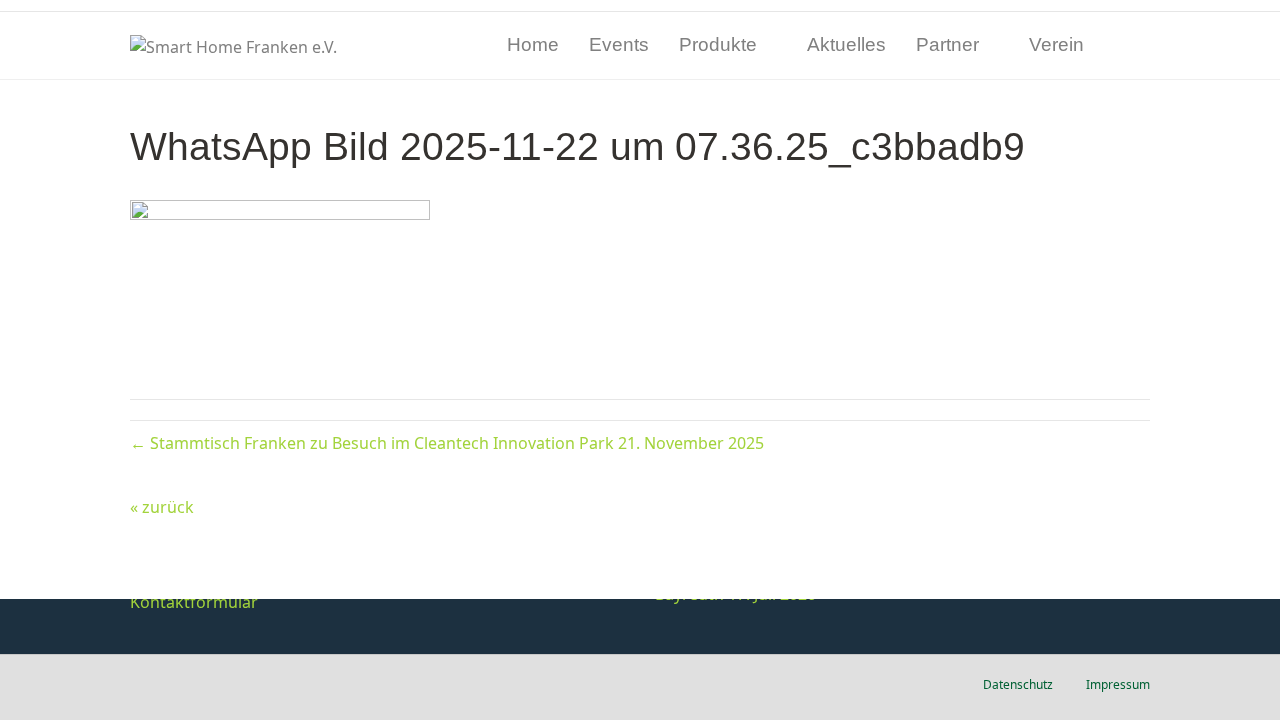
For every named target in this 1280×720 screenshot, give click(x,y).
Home (533, 44)
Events (619, 44)
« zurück (162, 507)
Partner (947, 44)
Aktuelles (846, 44)
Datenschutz (1018, 684)
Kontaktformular (194, 602)
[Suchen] (1134, 46)
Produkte (718, 44)
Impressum (1118, 684)
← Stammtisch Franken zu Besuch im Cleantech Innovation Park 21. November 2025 (447, 443)
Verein (1056, 44)
